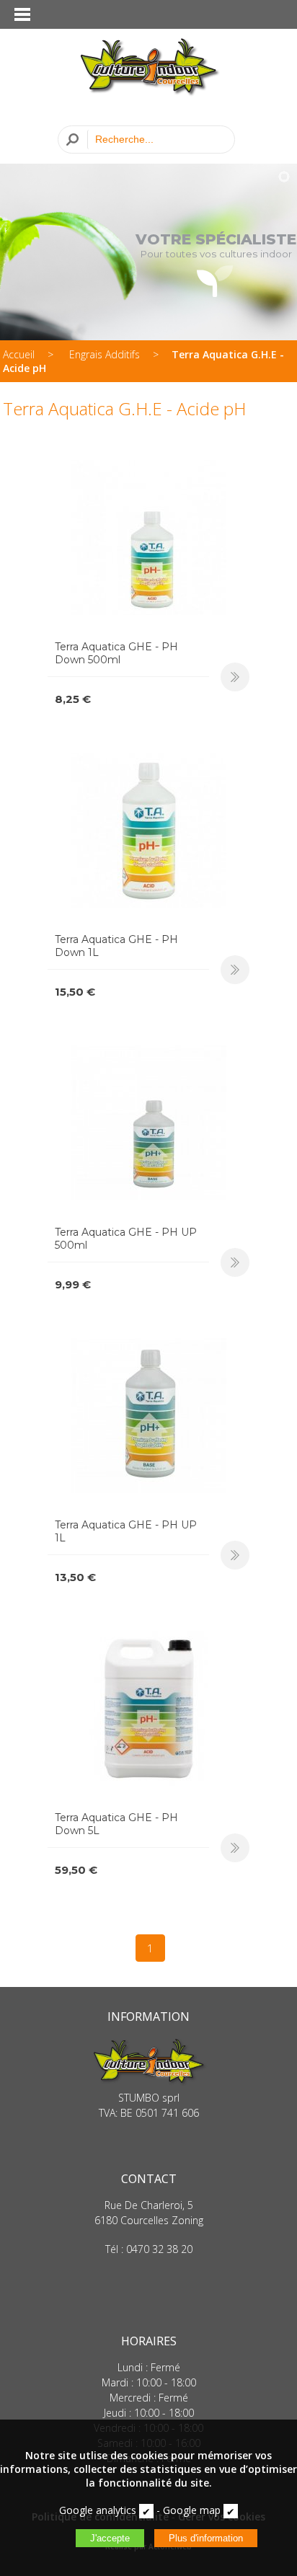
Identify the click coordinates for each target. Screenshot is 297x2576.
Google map (192, 2510)
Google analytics (98, 2510)
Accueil (19, 354)
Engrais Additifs (105, 354)
